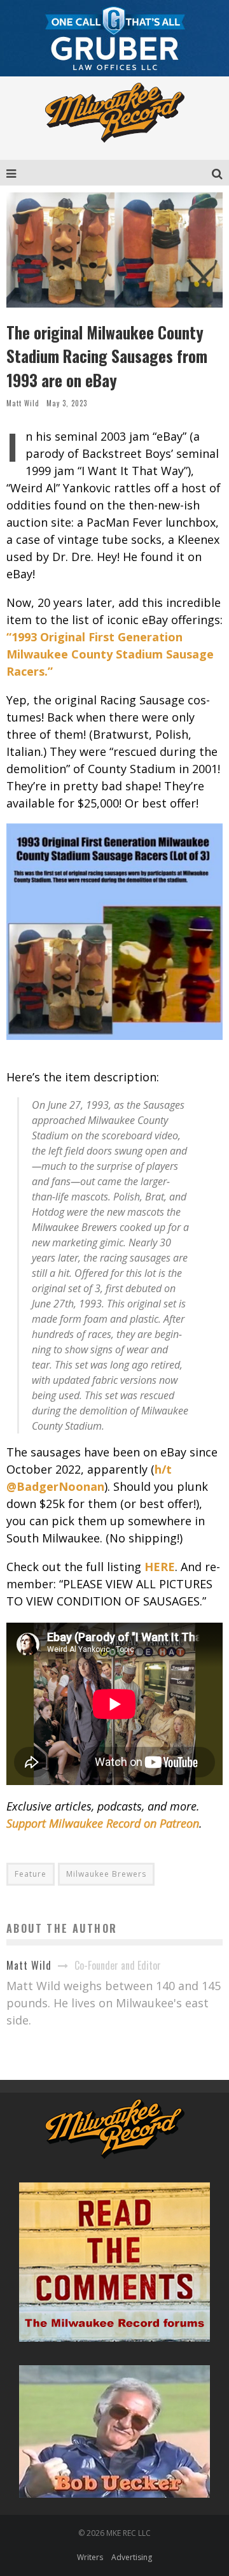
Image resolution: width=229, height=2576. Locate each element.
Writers (90, 2557)
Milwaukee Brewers (106, 1874)
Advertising (132, 2557)
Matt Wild (23, 403)
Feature (31, 1874)
